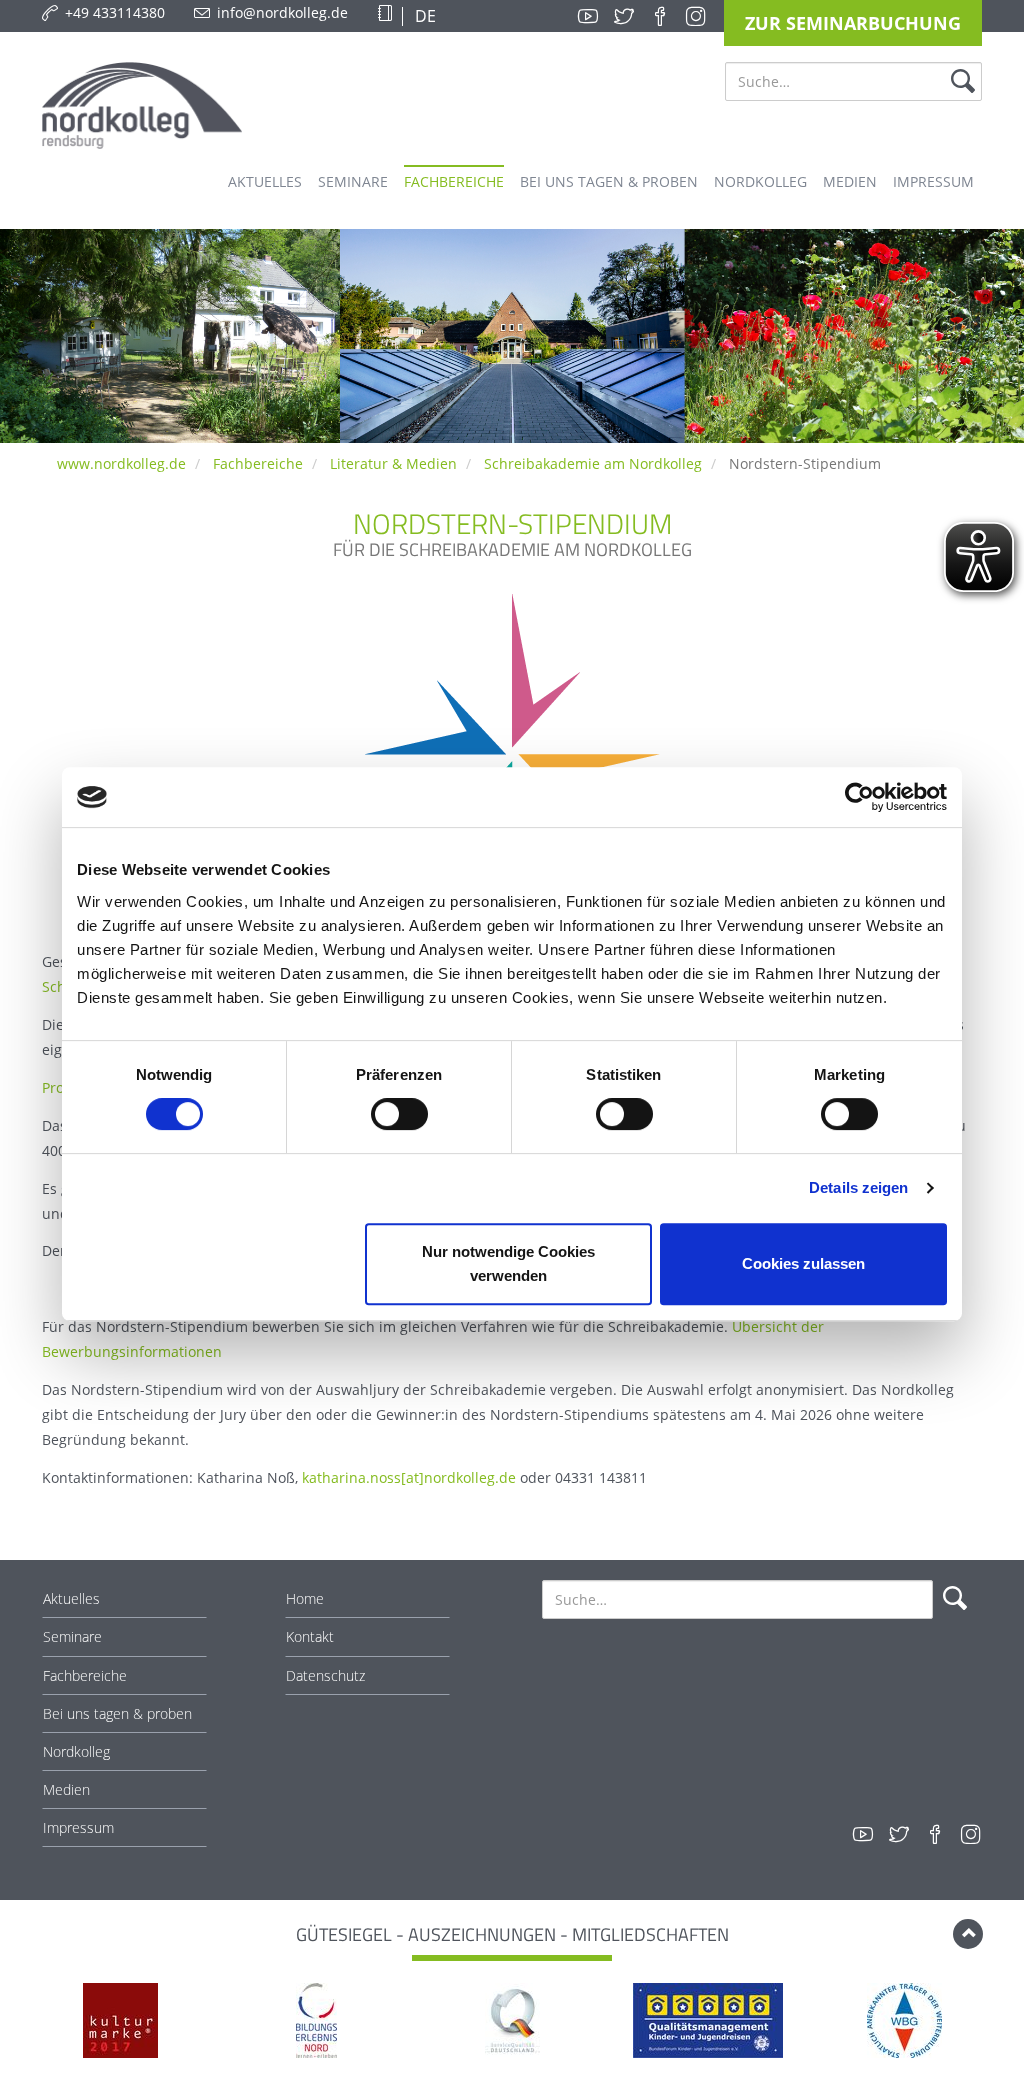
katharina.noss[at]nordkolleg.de (409, 1477)
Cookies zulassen (803, 1263)
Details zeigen (858, 1187)
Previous (31, 2023)
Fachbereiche (258, 463)
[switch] (399, 1114)
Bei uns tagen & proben (117, 1713)
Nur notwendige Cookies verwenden (508, 1263)
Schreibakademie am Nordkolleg (593, 463)
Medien (66, 1789)
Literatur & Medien (393, 463)
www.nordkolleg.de (121, 463)
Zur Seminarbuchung (853, 23)
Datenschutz (325, 1675)
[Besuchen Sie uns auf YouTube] (588, 16)
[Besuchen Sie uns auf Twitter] (624, 16)
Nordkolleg (76, 1751)
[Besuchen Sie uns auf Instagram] (696, 16)
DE (423, 16)
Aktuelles (71, 1598)
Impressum (78, 1827)
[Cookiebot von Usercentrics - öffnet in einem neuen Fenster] (859, 797)
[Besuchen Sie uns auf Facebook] (660, 16)
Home (305, 1598)
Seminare (72, 1636)
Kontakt (310, 1636)
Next (993, 2023)
